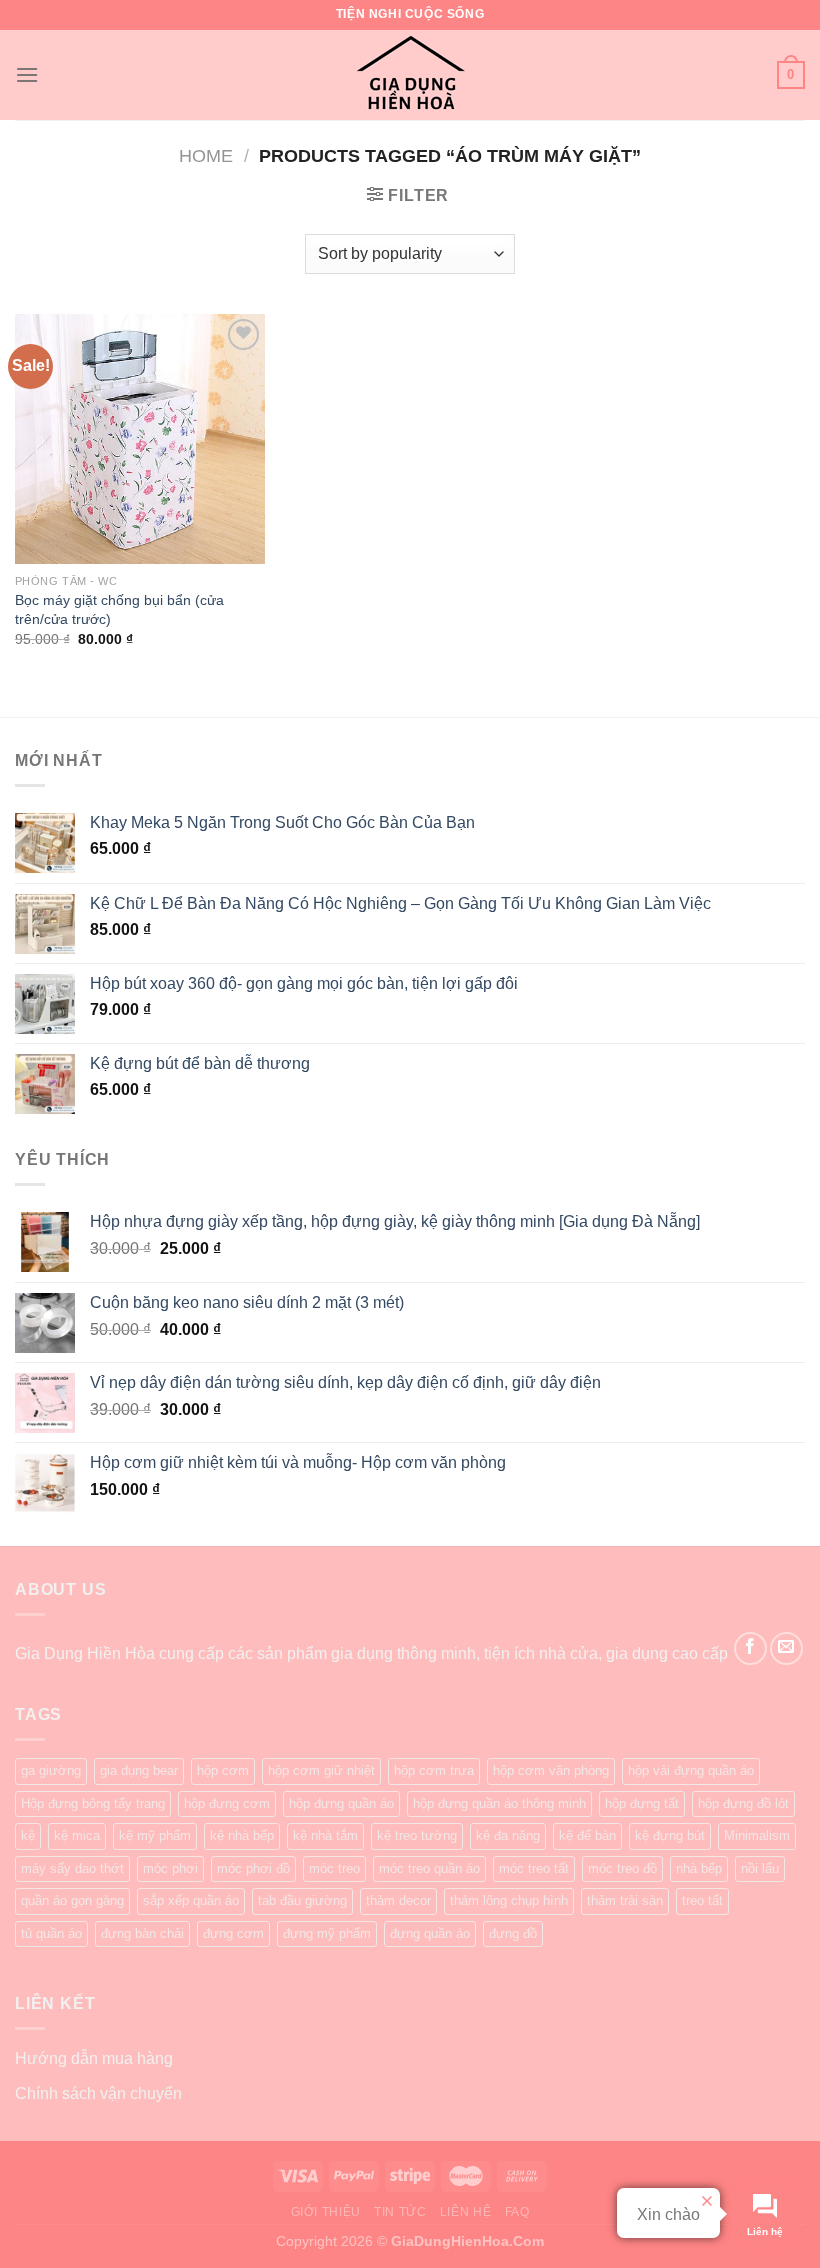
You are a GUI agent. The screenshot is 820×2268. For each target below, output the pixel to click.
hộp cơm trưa (434, 1770)
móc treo (334, 1868)
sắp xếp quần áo (191, 1900)
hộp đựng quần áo (341, 1803)
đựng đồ (513, 1933)
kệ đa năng (508, 1835)
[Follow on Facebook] (750, 1648)
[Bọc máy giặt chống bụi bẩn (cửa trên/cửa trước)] (140, 439)
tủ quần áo (51, 1933)
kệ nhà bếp (242, 1835)
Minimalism (757, 1835)
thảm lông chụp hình (509, 1900)
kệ (28, 1835)
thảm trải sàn (625, 1900)
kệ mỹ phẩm (155, 1835)
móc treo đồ (622, 1868)
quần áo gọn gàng (72, 1900)
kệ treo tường (417, 1835)
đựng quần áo (430, 1933)
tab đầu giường (302, 1900)
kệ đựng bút (670, 1835)
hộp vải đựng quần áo (691, 1770)
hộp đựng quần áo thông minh (499, 1803)
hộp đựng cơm (227, 1803)
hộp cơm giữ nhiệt (321, 1770)
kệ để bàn (587, 1835)
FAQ (517, 2212)
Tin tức (400, 2212)
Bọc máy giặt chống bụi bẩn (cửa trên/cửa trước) (119, 609)
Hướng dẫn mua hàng (94, 2058)
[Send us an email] (786, 1648)
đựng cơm (233, 1933)
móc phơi (170, 1868)
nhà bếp (699, 1868)
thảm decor (398, 1900)
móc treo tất (534, 1868)
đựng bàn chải (142, 1933)
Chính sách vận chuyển (98, 2093)
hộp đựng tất (642, 1803)
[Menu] (27, 74)
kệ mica (77, 1835)
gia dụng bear (139, 1770)
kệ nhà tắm (325, 1835)
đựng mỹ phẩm (327, 1933)
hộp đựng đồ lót (743, 1803)
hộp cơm (223, 1770)
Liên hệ (465, 2212)
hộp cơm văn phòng (551, 1770)
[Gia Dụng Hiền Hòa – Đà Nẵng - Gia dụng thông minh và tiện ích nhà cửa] (410, 75)
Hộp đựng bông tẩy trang (93, 1803)
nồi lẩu (760, 1868)
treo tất (702, 1900)
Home (206, 155)
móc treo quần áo (429, 1868)
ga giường (51, 1770)
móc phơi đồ (253, 1868)
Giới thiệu (326, 2212)
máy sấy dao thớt (72, 1868)
